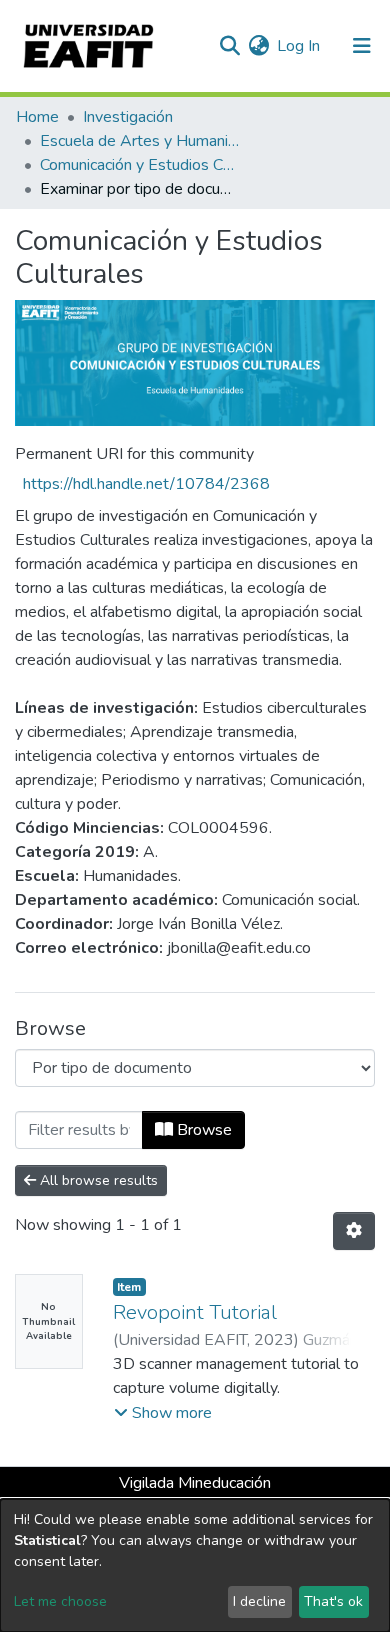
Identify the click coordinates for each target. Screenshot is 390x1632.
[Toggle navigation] (362, 46)
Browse (202, 1130)
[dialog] (195, 1565)
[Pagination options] (354, 1231)
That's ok (333, 1601)
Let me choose (60, 1601)
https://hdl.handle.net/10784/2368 (146, 484)
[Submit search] (229, 46)
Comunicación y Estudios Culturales (140, 165)
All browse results (97, 1180)
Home (37, 117)
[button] (258, 46)
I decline (259, 1601)
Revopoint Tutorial (195, 1312)
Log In (299, 46)
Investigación (128, 117)
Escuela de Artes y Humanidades (140, 141)
